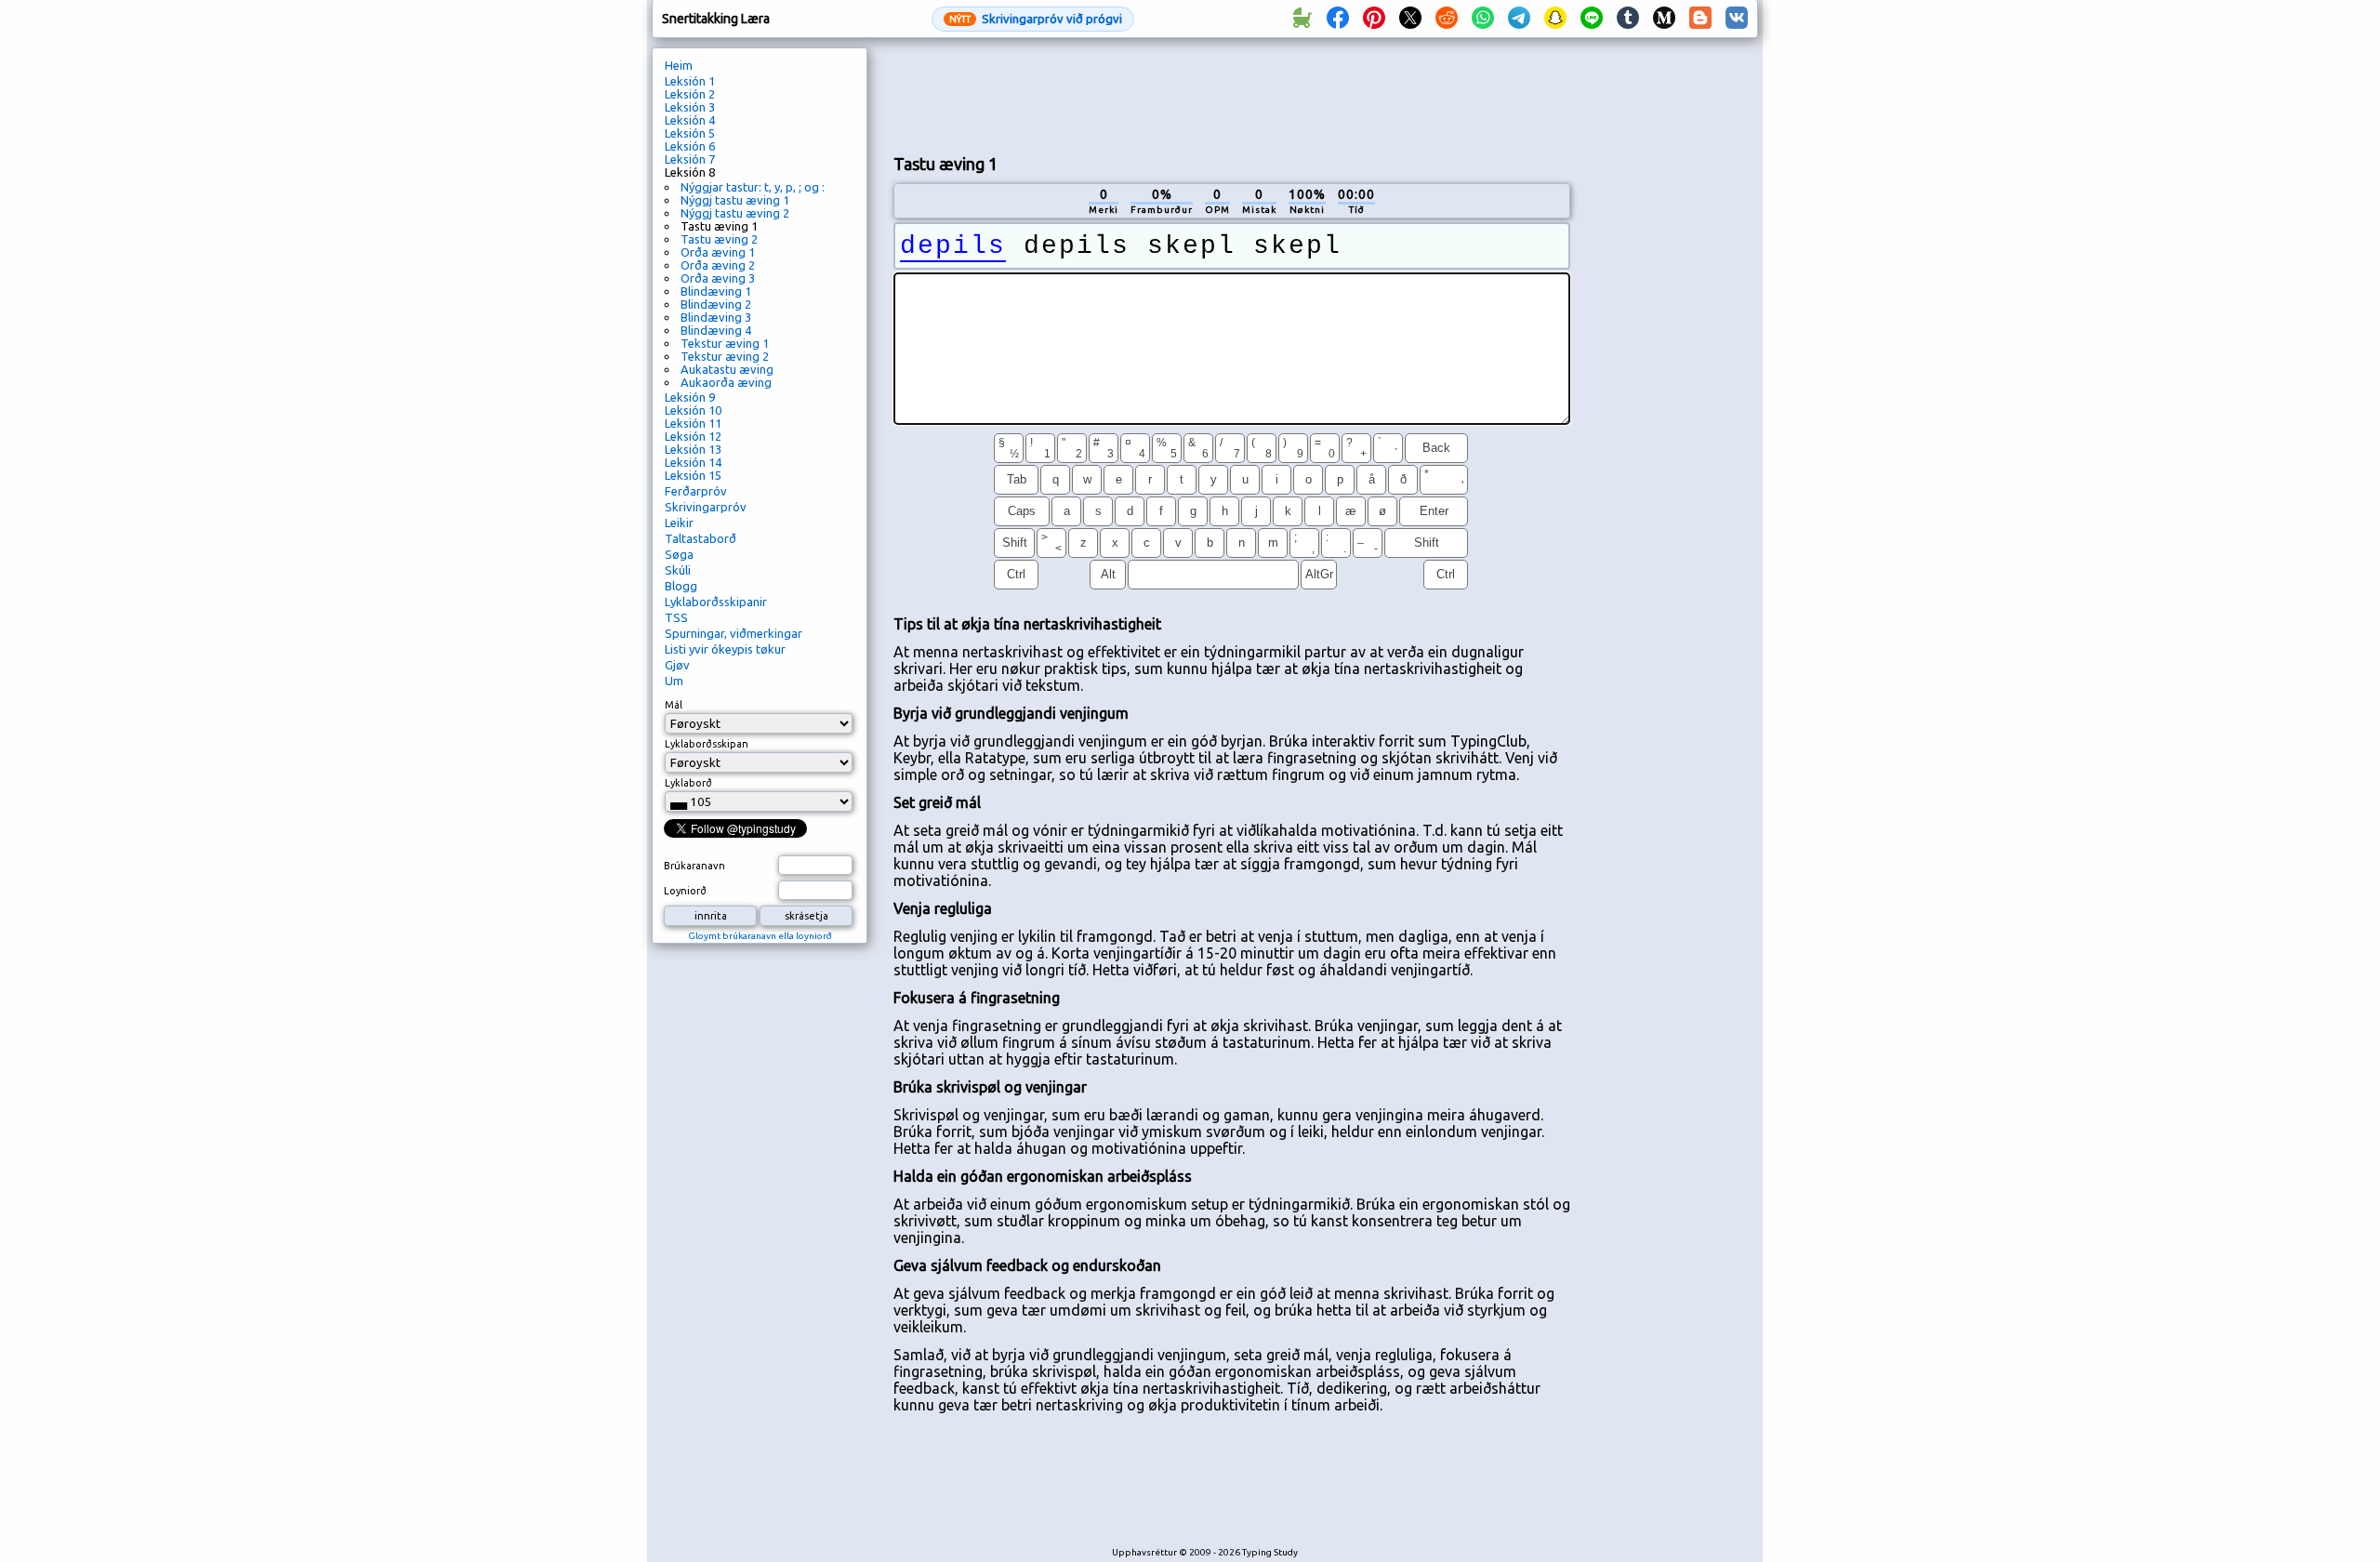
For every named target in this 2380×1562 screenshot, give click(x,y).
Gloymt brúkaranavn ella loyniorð (760, 936)
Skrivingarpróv (706, 507)
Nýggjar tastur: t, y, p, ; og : (753, 187)
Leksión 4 (690, 120)
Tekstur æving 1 (725, 343)
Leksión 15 (693, 475)
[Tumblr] (1628, 19)
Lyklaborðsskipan (707, 744)
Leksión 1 (690, 81)
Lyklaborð (688, 783)
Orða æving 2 (718, 265)
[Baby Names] (1302, 19)
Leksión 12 (693, 436)
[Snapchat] (1555, 19)
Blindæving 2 (716, 304)
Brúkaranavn (694, 866)
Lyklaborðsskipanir (716, 602)
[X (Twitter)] (1410, 19)
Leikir (679, 523)
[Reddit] (1447, 19)
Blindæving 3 (716, 317)
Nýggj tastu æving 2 (735, 213)
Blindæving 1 (716, 291)
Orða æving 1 (718, 252)
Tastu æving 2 (719, 239)
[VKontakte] (1737, 19)
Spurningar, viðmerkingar (734, 633)
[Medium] (1664, 19)
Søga (679, 554)
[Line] (1592, 19)
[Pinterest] (1374, 19)
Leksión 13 (693, 449)
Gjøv (677, 665)
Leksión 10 (693, 410)
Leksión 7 (690, 159)
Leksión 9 (690, 397)
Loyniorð (685, 891)
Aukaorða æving (726, 382)
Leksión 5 (690, 133)
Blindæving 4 (716, 330)
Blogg (681, 586)
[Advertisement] (1232, 94)
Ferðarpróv (696, 491)
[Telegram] (1519, 19)
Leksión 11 (693, 423)
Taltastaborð (701, 538)
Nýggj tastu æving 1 (735, 200)
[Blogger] (1700, 19)
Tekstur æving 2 (725, 356)
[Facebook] (1338, 19)
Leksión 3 (690, 107)
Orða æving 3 (718, 278)
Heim (679, 65)
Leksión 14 (693, 462)
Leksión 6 (690, 146)
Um (674, 681)
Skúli (678, 570)
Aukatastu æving (727, 369)
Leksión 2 (690, 94)
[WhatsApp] (1483, 19)
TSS (676, 617)
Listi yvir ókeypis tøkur (725, 649)
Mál (674, 705)
